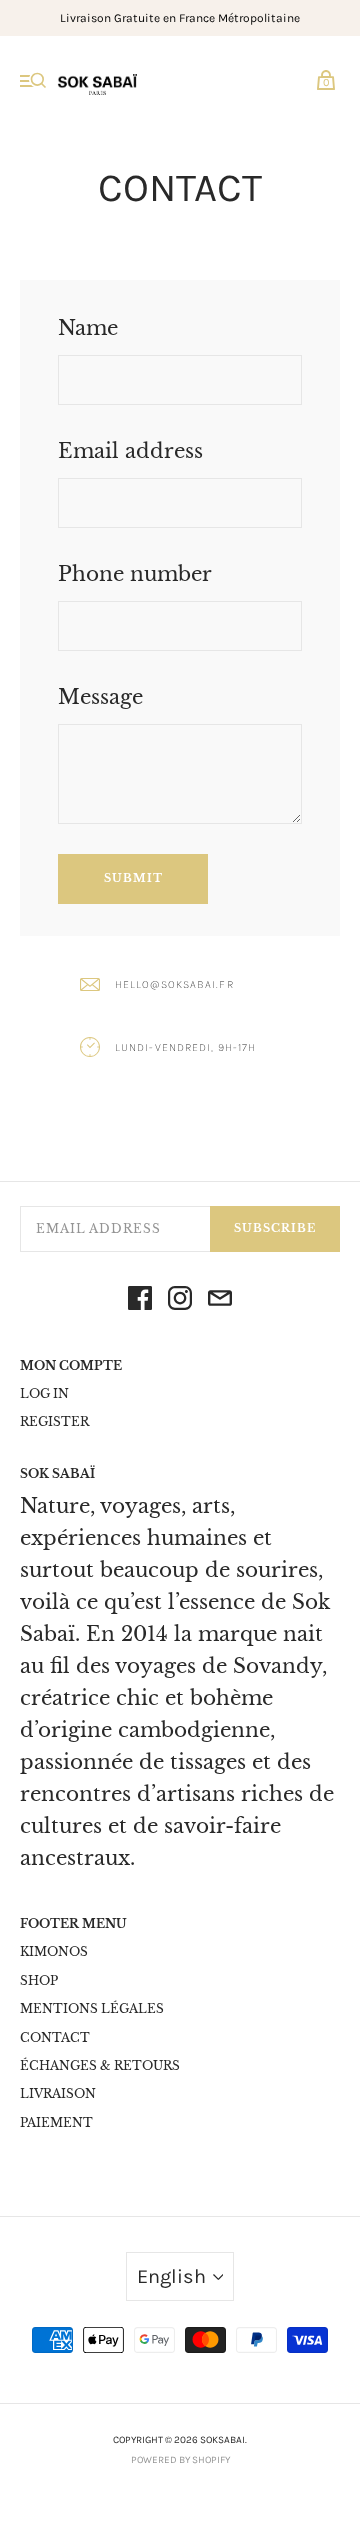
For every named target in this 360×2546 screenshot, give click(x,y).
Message (100, 697)
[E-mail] (220, 1303)
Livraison (58, 2093)
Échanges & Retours (100, 2065)
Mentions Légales (92, 2008)
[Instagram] (180, 1303)
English (171, 2276)
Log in (44, 1393)
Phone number (135, 574)
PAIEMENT (56, 2122)
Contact (55, 2037)
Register (54, 1421)
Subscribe (275, 1228)
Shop (39, 1980)
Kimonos (54, 1951)
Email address (130, 451)
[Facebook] (140, 1303)
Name (88, 328)
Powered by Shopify (180, 2460)
